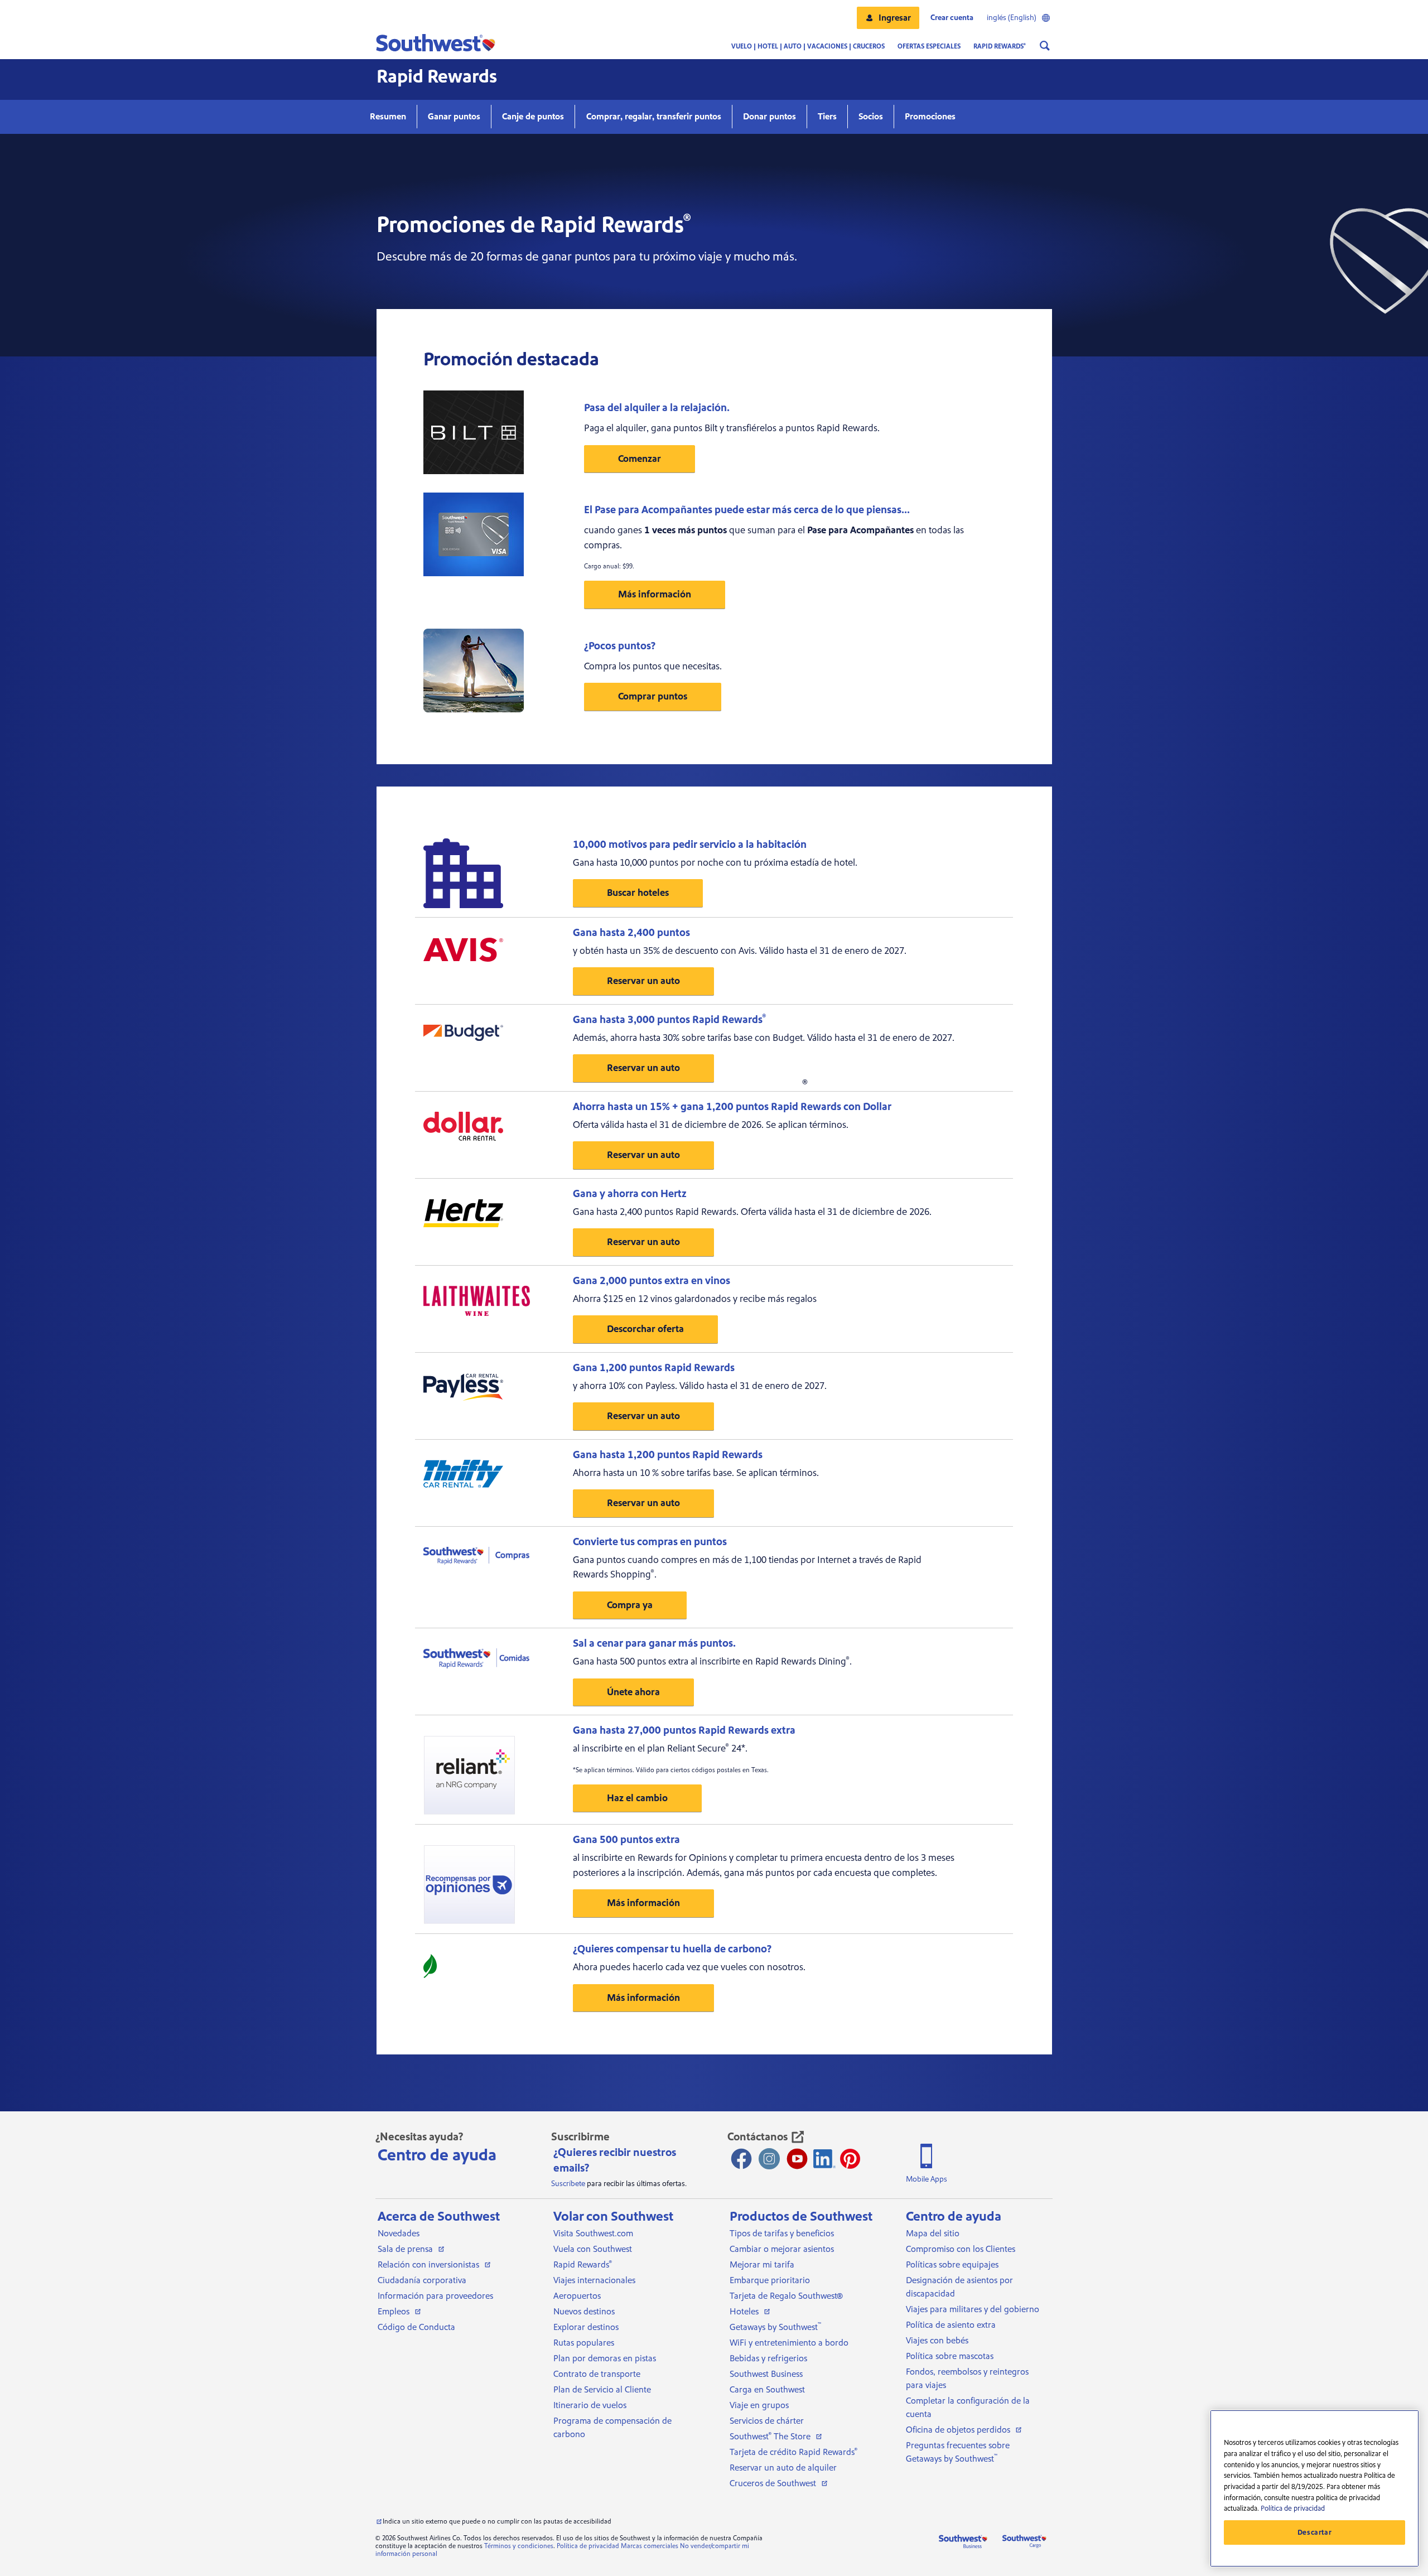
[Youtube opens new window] (797, 2159)
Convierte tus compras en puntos (650, 1542)
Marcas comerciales (650, 2546)
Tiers (827, 117)
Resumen (388, 117)
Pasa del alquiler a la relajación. (657, 408)
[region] (1314, 2488)
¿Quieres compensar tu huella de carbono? (672, 1949)
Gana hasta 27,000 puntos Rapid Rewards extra (684, 1730)
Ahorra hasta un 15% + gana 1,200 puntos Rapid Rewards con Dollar (732, 1107)
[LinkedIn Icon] (824, 2159)
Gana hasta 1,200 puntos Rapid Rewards (668, 1455)
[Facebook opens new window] (741, 2159)
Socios (871, 117)
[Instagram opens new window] (769, 2159)
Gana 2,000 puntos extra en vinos (652, 1281)
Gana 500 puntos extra (626, 1840)
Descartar (1315, 2532)
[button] (888, 18)
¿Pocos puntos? (620, 646)
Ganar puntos (454, 117)
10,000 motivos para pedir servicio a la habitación (690, 845)
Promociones (930, 117)
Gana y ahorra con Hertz (630, 1194)
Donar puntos (770, 117)
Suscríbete (568, 2184)
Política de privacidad (588, 2546)
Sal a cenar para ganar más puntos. (654, 1643)
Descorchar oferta (645, 1329)
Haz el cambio (637, 1798)
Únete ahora (633, 1692)
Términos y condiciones (519, 2546)
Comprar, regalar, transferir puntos (654, 117)
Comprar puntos (653, 696)
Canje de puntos (533, 117)
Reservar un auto (643, 981)
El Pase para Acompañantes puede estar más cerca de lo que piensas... (747, 510)
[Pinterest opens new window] (850, 2159)
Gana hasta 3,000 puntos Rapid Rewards (669, 1020)
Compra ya (630, 1605)
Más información (655, 594)
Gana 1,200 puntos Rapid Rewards (654, 1368)
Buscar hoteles (638, 893)
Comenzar (640, 459)
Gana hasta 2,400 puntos (631, 933)
